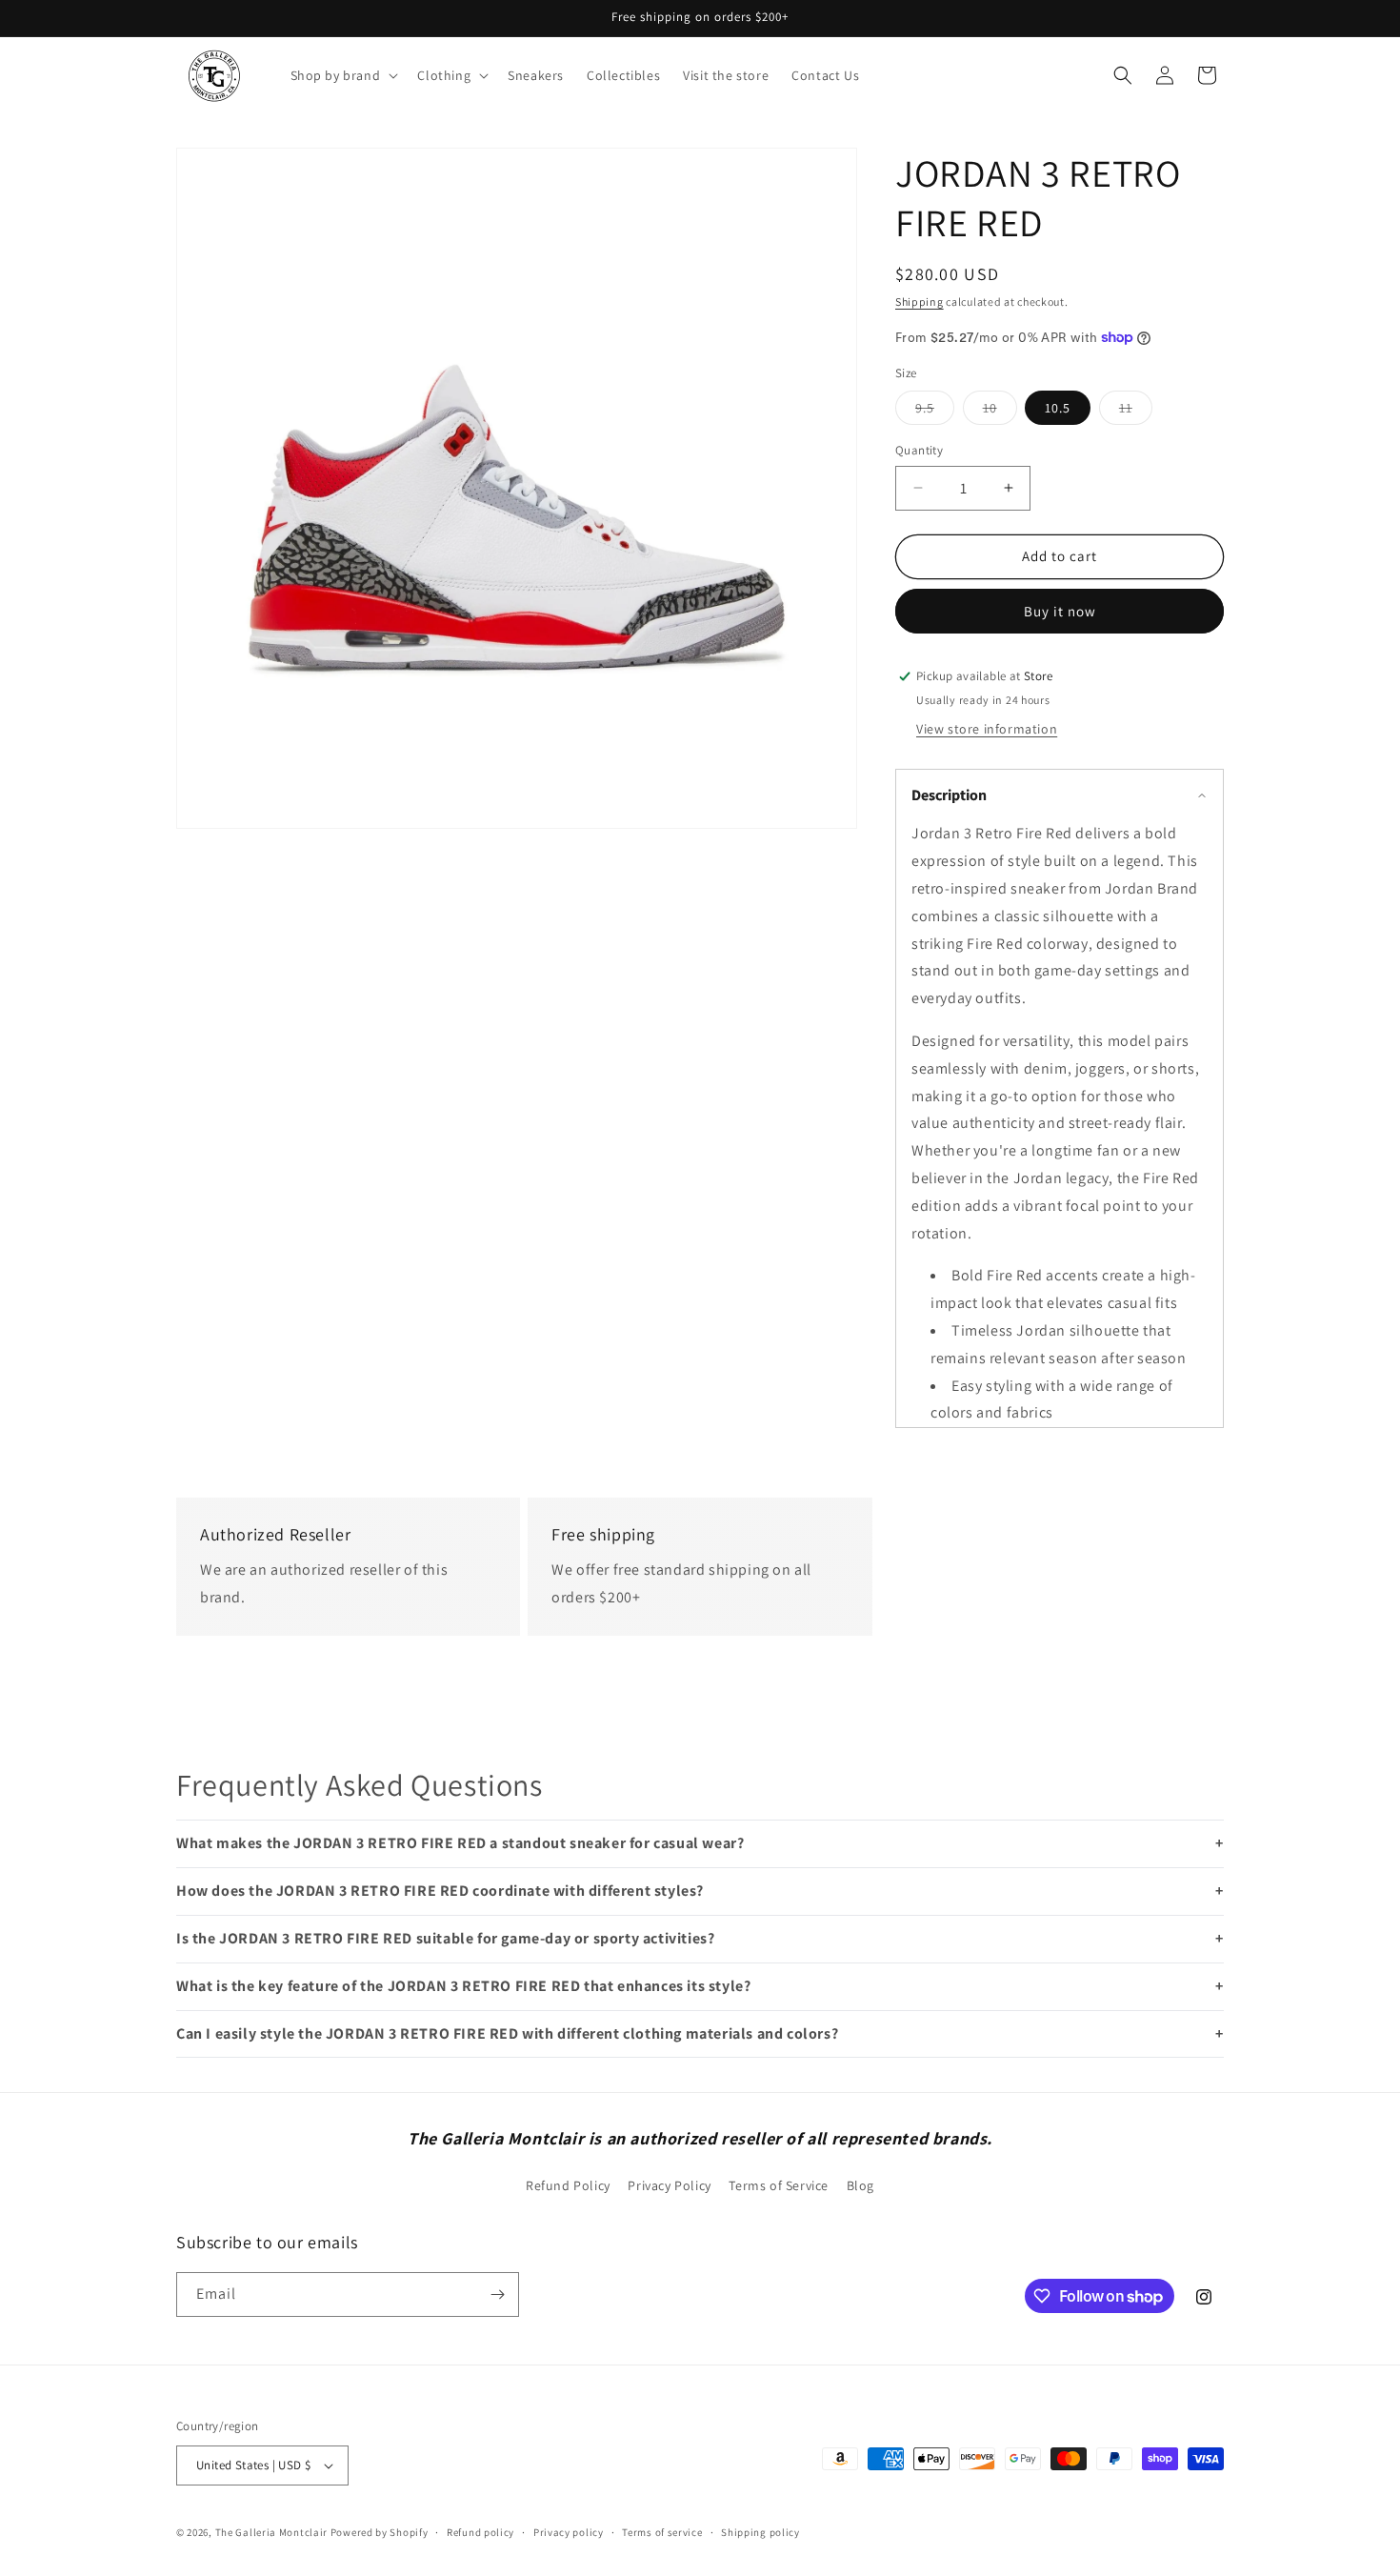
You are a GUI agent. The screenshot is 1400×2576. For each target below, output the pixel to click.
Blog (860, 2185)
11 (1136, 412)
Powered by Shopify (380, 2532)
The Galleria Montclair (271, 2532)
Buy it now (1060, 611)
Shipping (920, 302)
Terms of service (662, 2532)
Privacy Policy (669, 2185)
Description (949, 795)
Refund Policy (568, 2185)
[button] (343, 75)
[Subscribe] (497, 2294)
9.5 (935, 412)
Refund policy (480, 2532)
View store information (987, 729)
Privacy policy (569, 2532)
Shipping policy (760, 2532)
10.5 (1058, 408)
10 (1000, 412)
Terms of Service (779, 2185)
